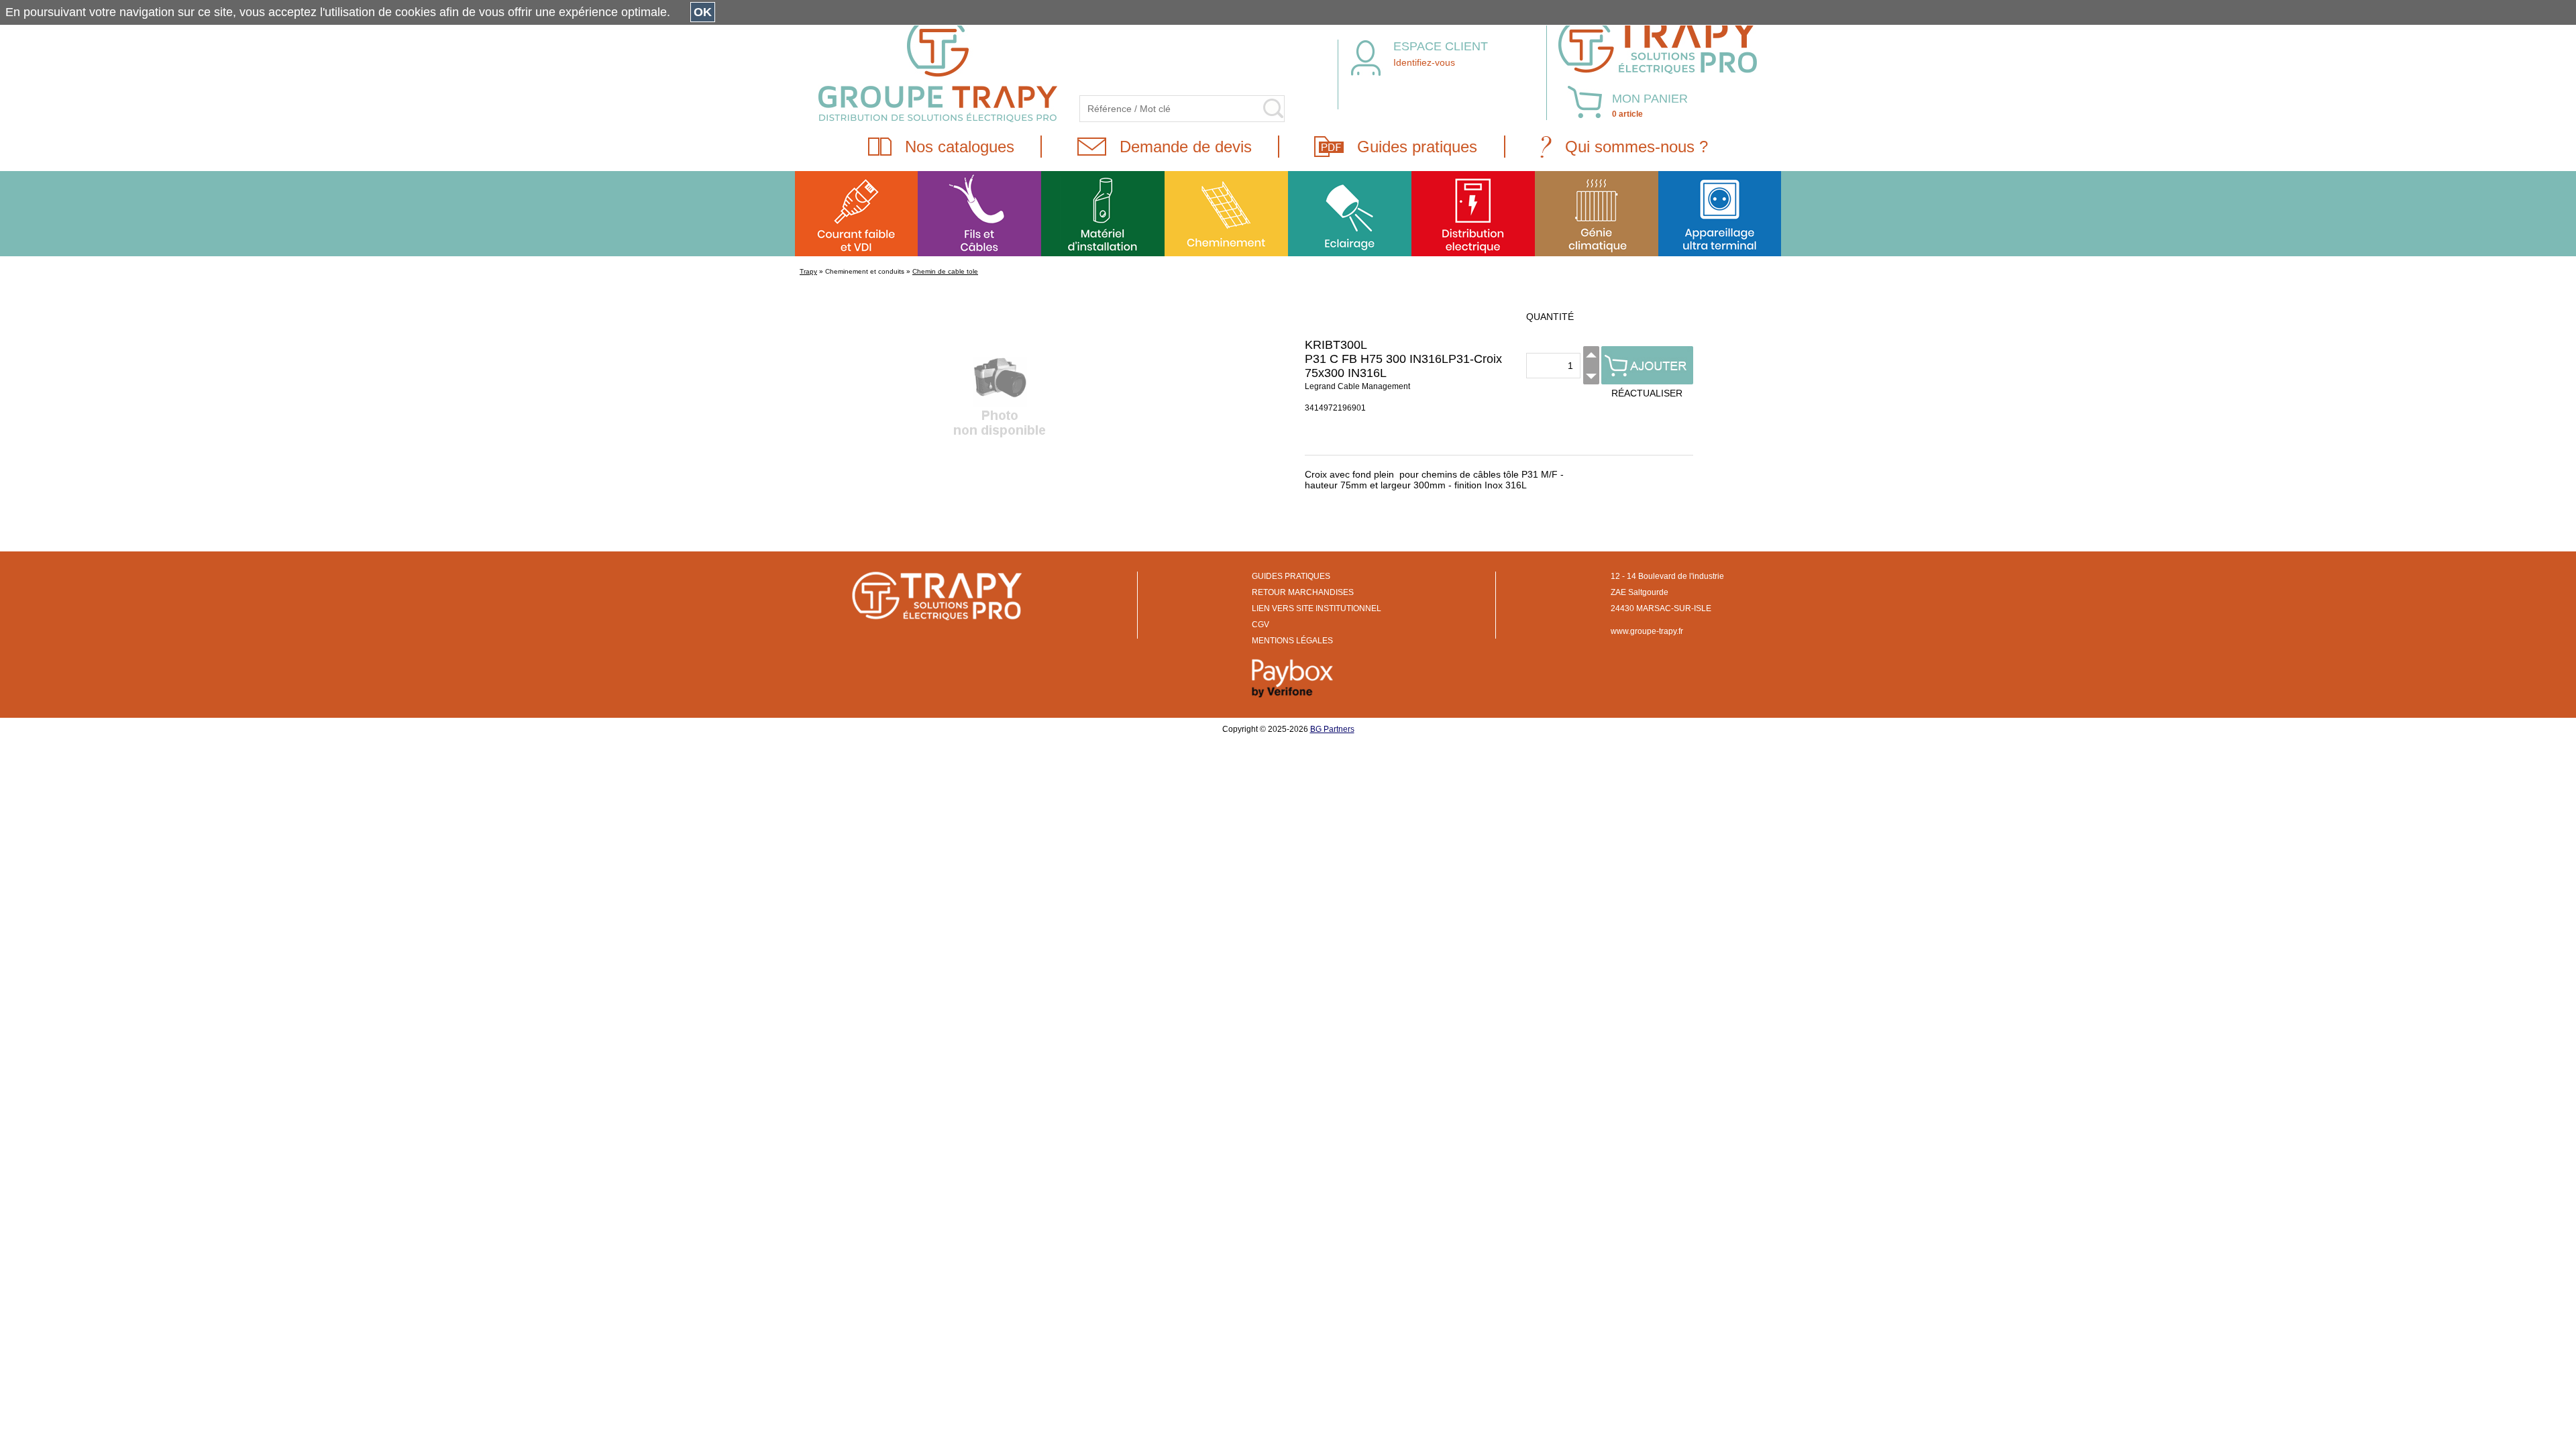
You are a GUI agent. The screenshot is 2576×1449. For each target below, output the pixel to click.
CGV (1260, 625)
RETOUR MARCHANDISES (1303, 592)
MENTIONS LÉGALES (1292, 641)
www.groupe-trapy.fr (1647, 631)
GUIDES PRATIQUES (1291, 576)
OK (703, 12)
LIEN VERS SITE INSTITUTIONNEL (1317, 608)
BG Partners (1332, 729)
